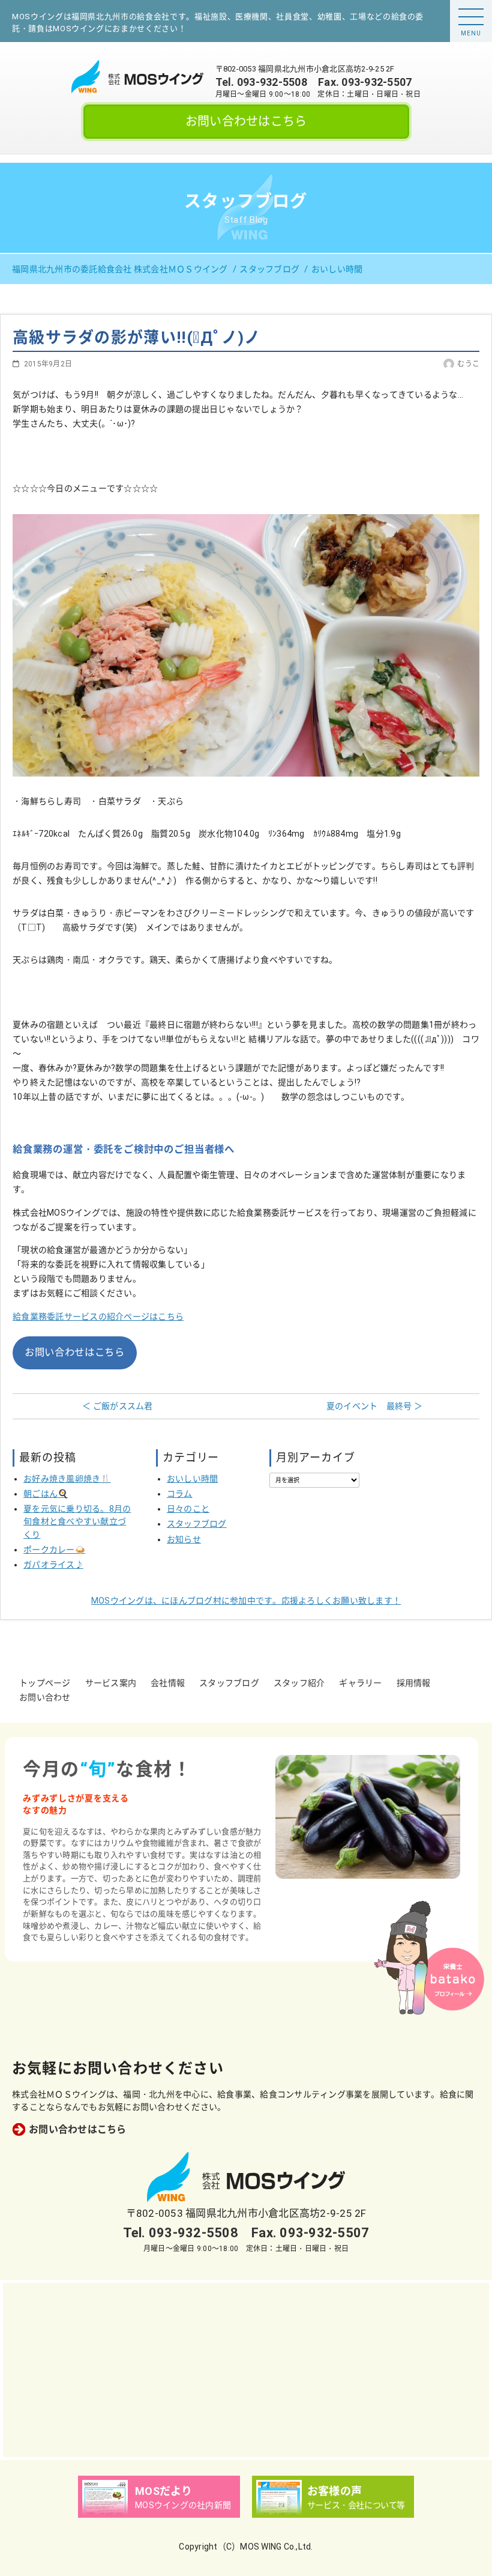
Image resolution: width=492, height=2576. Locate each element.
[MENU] (471, 17)
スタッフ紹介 (299, 1683)
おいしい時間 (193, 1479)
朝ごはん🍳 (46, 1494)
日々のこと (188, 1509)
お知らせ (184, 1539)
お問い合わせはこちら (246, 121)
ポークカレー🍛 (54, 1550)
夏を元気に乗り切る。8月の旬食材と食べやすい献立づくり (77, 1521)
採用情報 (414, 1683)
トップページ (45, 1683)
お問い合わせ (45, 1697)
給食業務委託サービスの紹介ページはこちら (98, 1317)
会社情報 (168, 1683)
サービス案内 (111, 1683)
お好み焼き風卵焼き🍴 (67, 1479)
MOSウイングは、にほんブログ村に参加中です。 (246, 1601)
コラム (180, 1494)
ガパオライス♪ (53, 1565)
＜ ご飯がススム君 (117, 1406)
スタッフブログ (197, 1524)
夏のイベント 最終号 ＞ (374, 1406)
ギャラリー (360, 1683)
